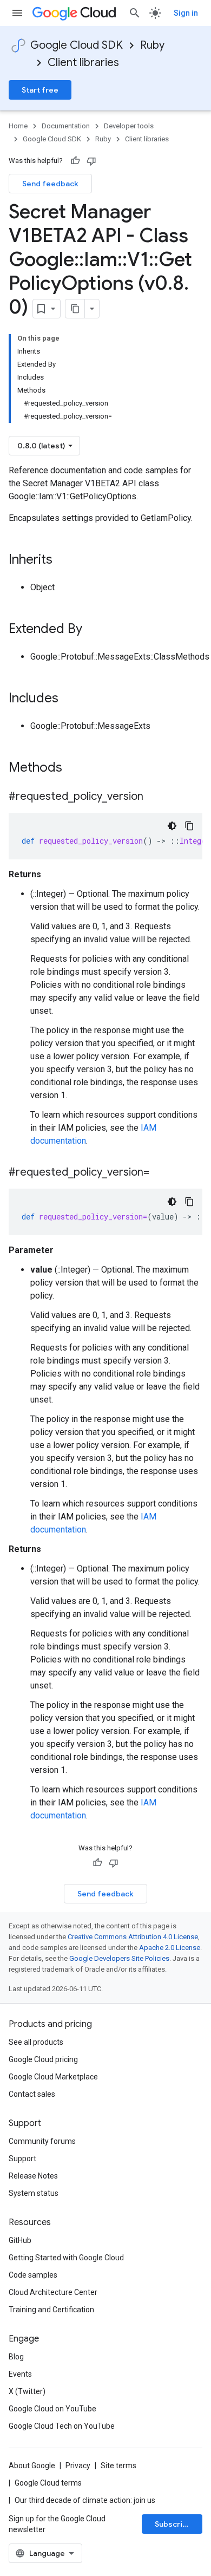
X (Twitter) (27, 2391)
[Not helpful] (91, 161)
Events (20, 2374)
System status (34, 2193)
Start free (40, 90)
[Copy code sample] (189, 826)
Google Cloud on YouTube (52, 2409)
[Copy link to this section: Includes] (69, 699)
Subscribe (173, 2524)
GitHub (20, 2240)
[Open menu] (17, 13)
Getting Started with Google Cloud (66, 2258)
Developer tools (129, 126)
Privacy (78, 2466)
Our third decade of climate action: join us (85, 2500)
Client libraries (83, 63)
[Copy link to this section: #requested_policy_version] (154, 797)
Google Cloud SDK (77, 45)
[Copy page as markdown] (75, 309)
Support (22, 2158)
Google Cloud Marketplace (53, 2077)
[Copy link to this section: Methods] (76, 768)
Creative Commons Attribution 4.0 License (133, 1937)
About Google (32, 2466)
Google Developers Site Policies (119, 1958)
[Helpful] (75, 161)
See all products (36, 2042)
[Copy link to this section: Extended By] (93, 630)
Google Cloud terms (48, 2483)
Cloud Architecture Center (53, 2292)
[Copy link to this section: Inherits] (63, 560)
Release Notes (33, 2176)
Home (18, 126)
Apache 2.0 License (170, 1948)
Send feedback (50, 184)
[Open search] (135, 13)
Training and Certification (51, 2310)
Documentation (66, 126)
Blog (16, 2357)
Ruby (152, 45)
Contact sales (32, 2094)
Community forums (42, 2141)
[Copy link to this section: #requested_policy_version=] (160, 1173)
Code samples (33, 2275)
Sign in (186, 13)
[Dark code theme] (172, 826)
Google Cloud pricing (43, 2059)
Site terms (118, 2466)
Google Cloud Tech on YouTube (62, 2426)
